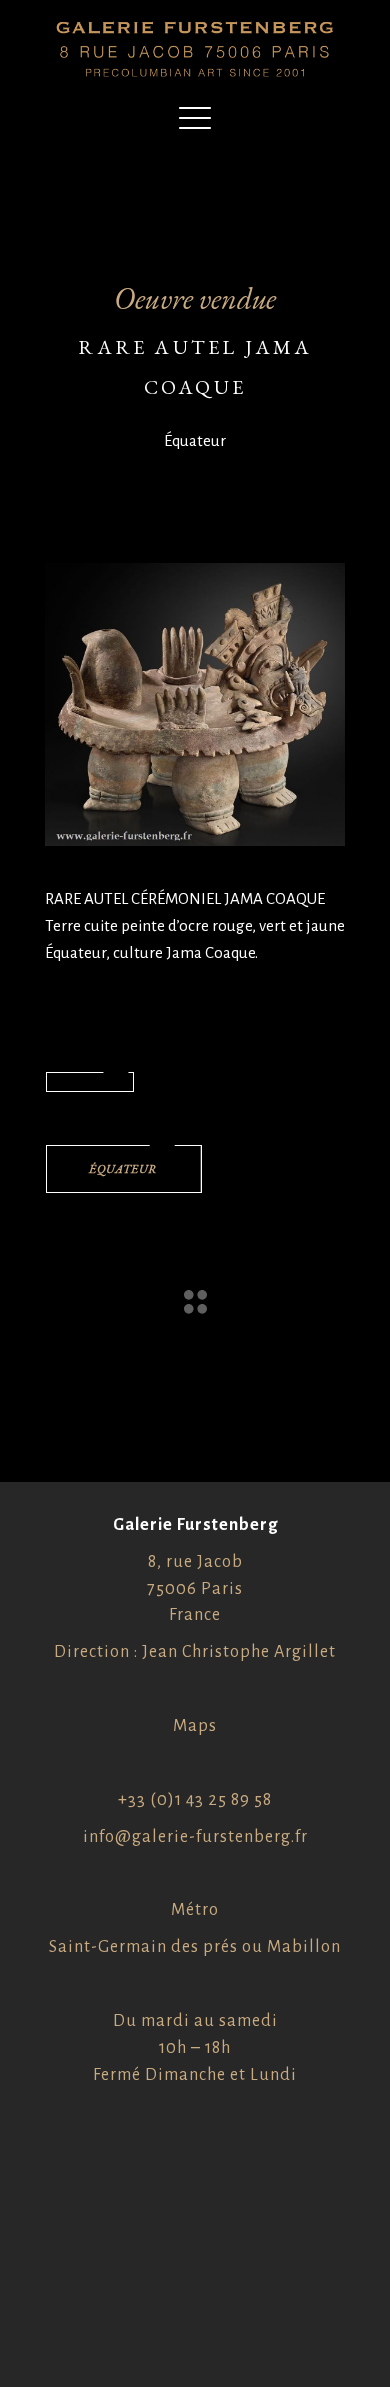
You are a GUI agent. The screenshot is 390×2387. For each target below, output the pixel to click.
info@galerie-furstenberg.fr (195, 1837)
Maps (195, 1726)
